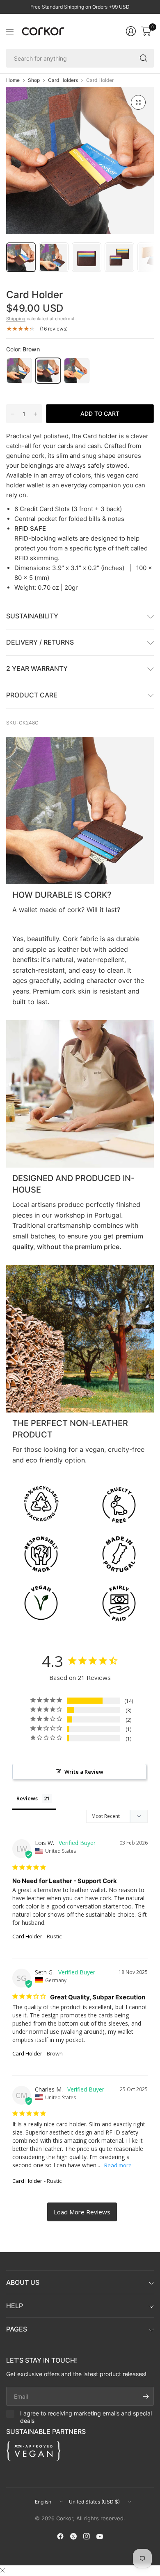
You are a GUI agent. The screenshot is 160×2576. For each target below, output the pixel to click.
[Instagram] (87, 2536)
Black (19, 371)
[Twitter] (73, 2536)
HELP (15, 2306)
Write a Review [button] (84, 1772)
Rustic (77, 371)
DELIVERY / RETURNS (40, 642)
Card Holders (63, 80)
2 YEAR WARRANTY (37, 668)
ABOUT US (23, 2282)
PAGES (17, 2329)
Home (13, 80)
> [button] (82, 2212)
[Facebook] (60, 2536)
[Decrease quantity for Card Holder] (13, 414)
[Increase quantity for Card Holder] (35, 414)
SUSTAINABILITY (32, 616)
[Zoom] (138, 102)
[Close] (2, 2570)
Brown (48, 371)
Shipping (16, 319)
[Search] (144, 58)
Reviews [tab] (27, 1798)
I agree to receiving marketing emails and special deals (86, 2417)
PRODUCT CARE (32, 695)
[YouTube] (100, 2536)
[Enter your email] (146, 2396)
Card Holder (27, 1936)
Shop (34, 80)
